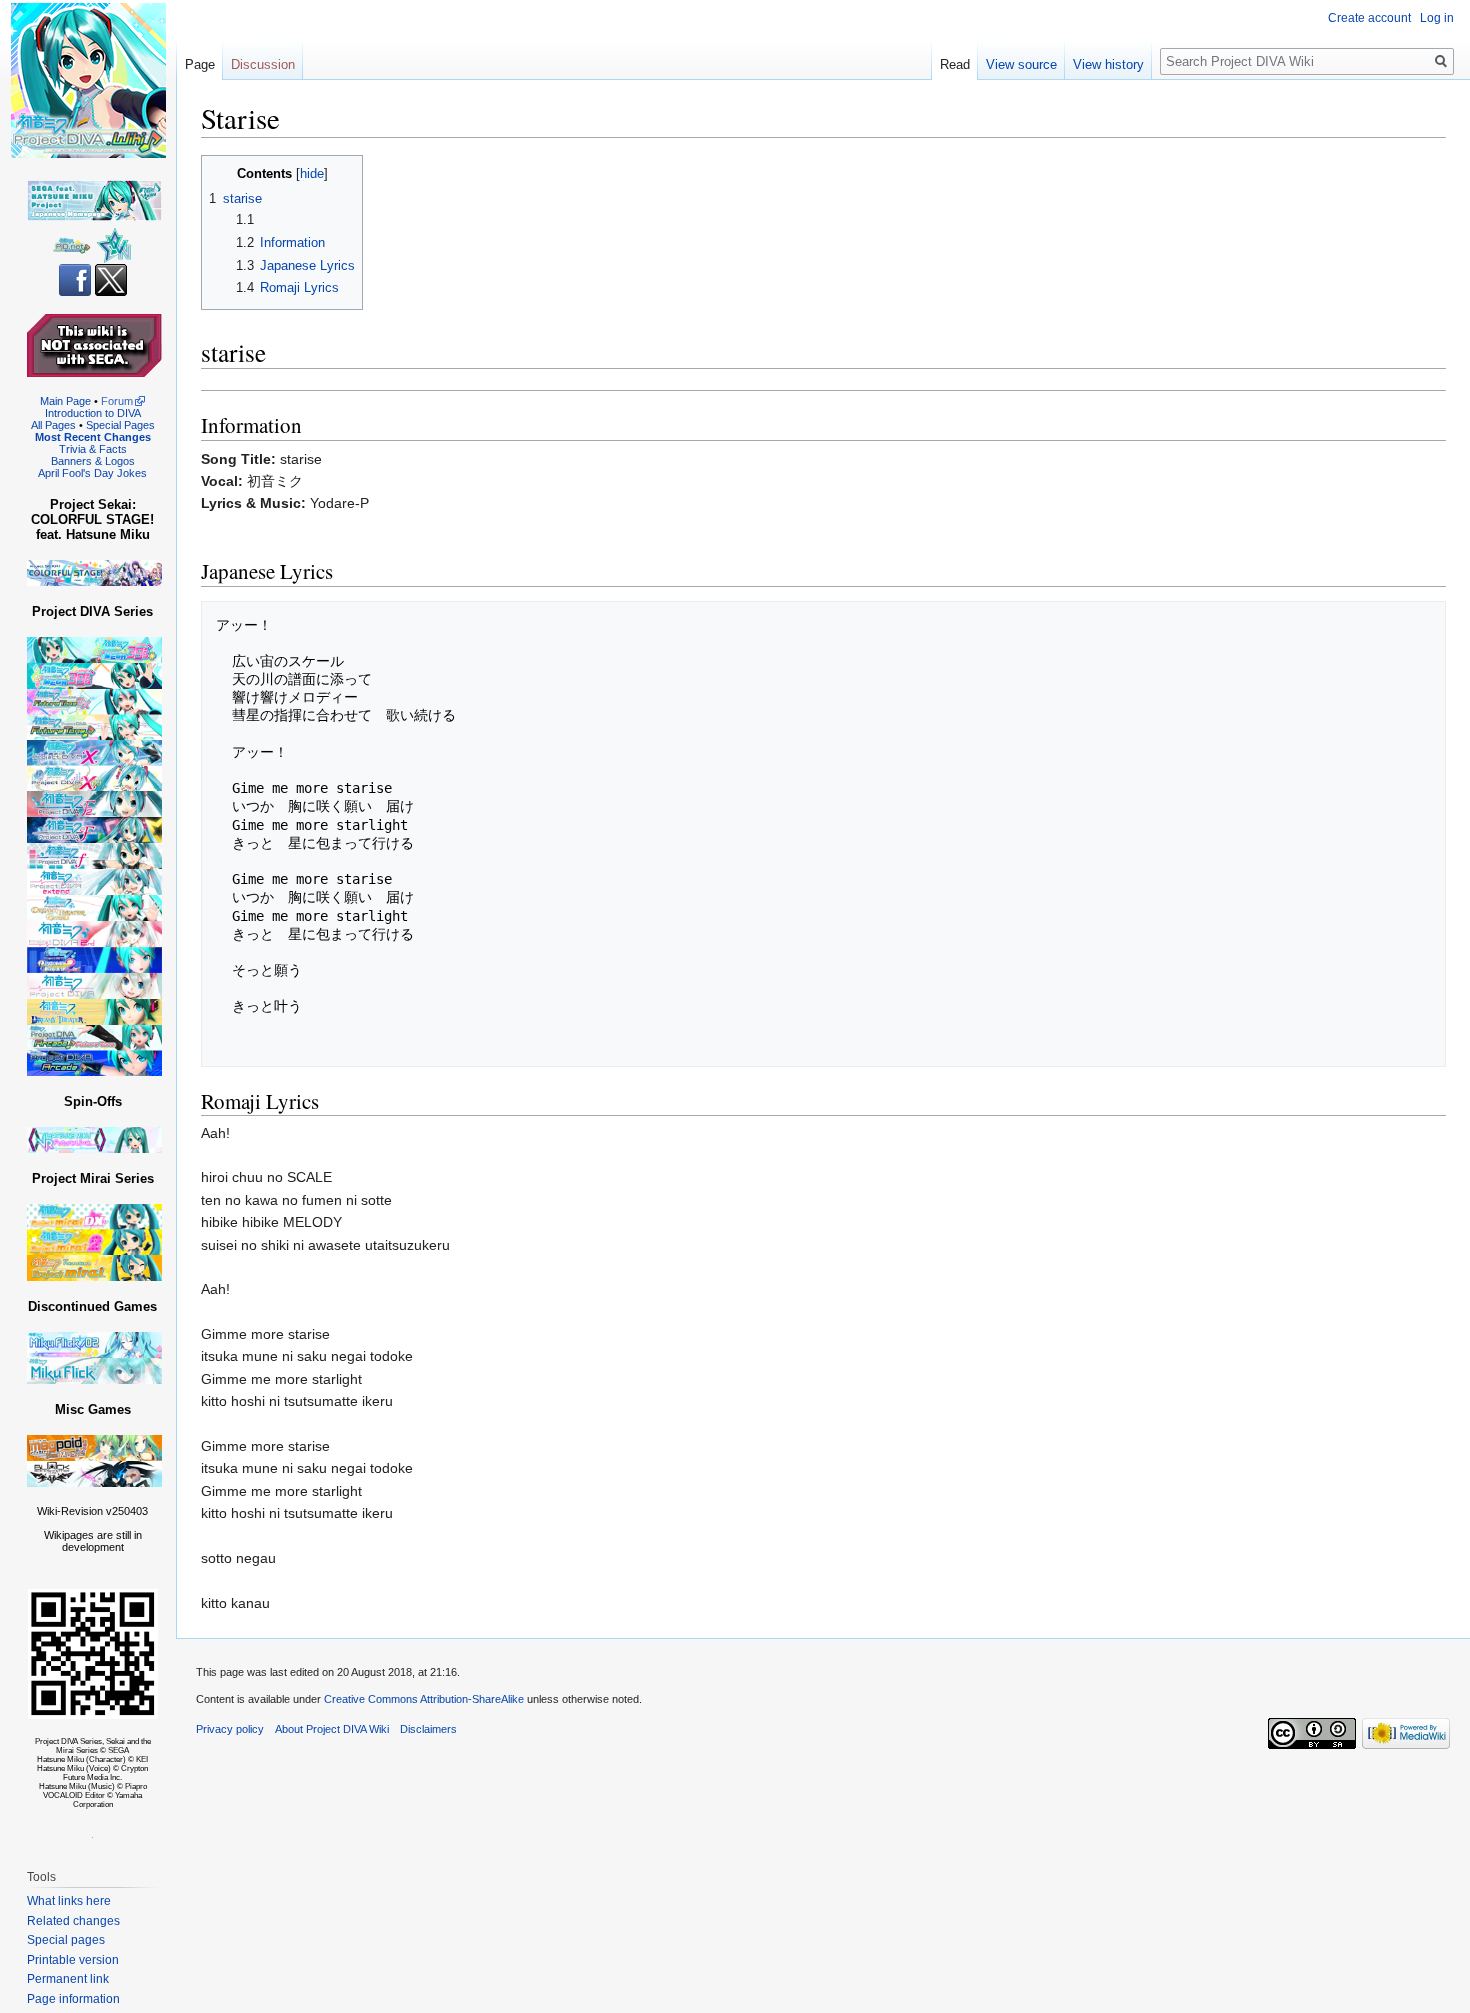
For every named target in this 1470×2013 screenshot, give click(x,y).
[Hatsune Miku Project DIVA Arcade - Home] (94, 1049)
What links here (69, 1901)
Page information (73, 1999)
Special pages (66, 1940)
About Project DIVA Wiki (332, 1729)
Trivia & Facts (93, 449)
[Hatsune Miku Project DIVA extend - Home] (94, 881)
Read (955, 64)
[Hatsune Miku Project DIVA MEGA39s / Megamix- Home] (94, 675)
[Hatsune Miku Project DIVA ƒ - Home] (94, 855)
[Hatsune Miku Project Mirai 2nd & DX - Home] (94, 1228)
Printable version (73, 1960)
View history (1108, 64)
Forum (117, 401)
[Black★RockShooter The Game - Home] (94, 1473)
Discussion (263, 64)
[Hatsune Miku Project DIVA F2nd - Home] (94, 803)
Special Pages (120, 425)
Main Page (65, 401)
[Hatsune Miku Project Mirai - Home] (94, 1267)
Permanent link (68, 1979)
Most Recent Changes (93, 437)
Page (200, 64)
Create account (1369, 18)
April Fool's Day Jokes (92, 473)
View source (1021, 64)
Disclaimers (428, 1729)
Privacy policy (230, 1729)
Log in (1437, 18)
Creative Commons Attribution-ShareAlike (424, 1699)
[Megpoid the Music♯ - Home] (94, 1447)
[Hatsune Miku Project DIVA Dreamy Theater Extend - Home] (94, 907)
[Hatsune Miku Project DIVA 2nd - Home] (94, 933)
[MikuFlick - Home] (94, 1370)
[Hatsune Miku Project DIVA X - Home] (94, 764)
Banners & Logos (93, 461)
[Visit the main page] (88, 80)
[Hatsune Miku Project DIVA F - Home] (94, 829)
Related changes (73, 1921)
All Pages (53, 425)
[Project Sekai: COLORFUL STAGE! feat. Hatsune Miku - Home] (94, 572)
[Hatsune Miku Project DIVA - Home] (94, 985)
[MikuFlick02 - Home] (94, 1344)
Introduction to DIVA (93, 413)
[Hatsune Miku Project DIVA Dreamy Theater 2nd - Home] (94, 959)
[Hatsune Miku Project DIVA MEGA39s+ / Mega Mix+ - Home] (94, 649)
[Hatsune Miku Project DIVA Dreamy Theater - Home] (94, 1011)
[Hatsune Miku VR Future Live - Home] (94, 1139)
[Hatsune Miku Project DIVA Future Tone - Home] (94, 713)
